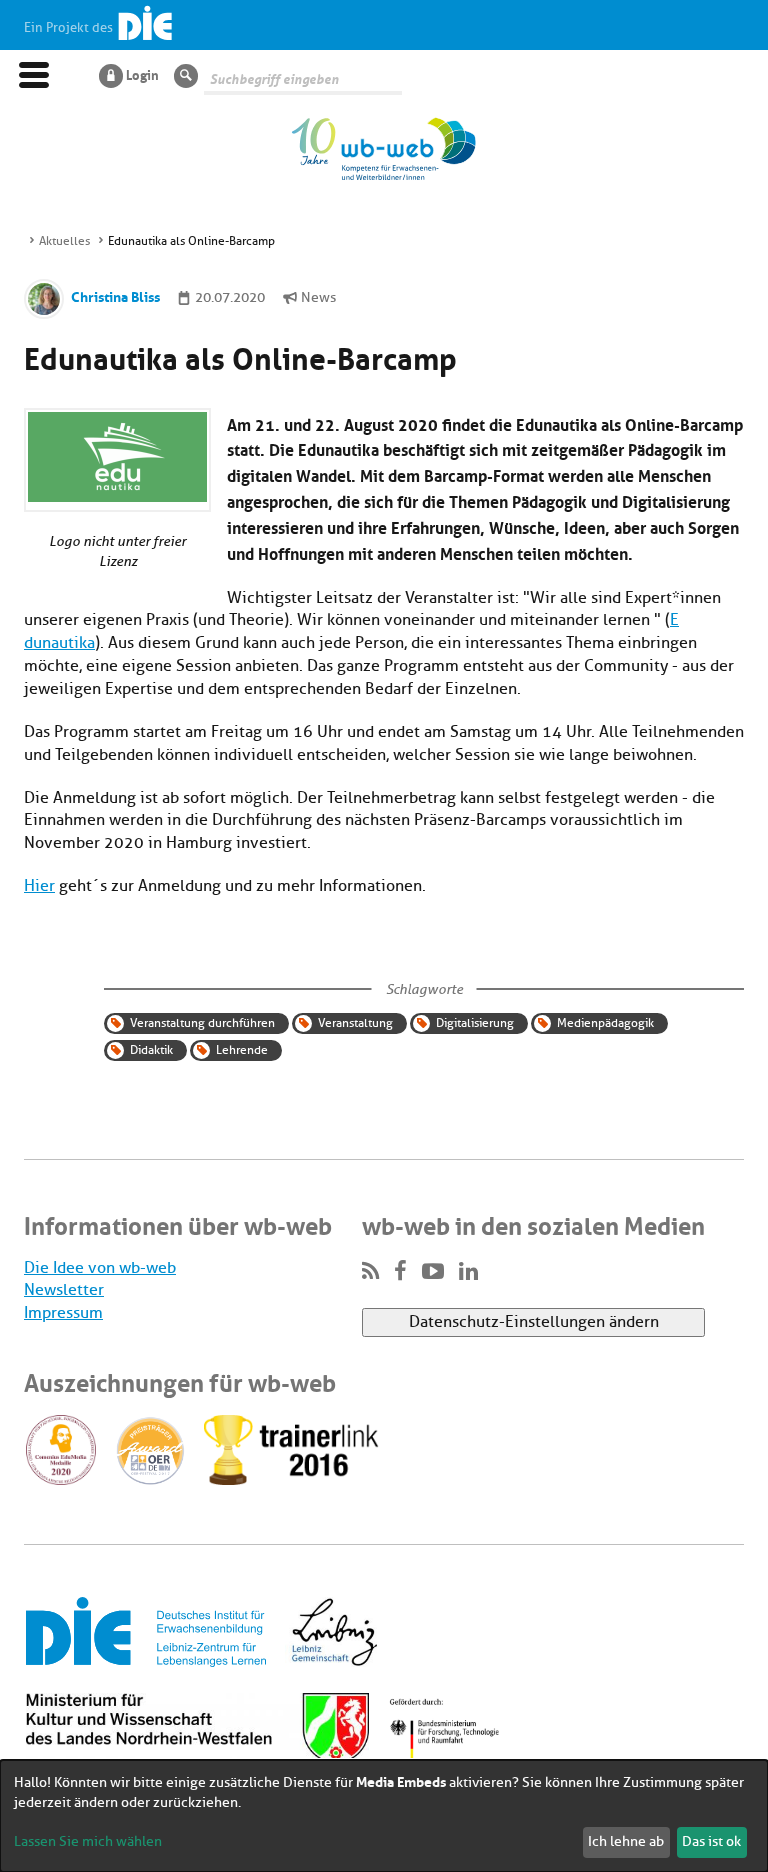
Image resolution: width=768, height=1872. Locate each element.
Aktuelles (64, 241)
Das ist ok (711, 1841)
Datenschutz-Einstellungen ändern (534, 1322)
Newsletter (64, 1290)
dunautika (59, 643)
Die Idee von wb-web (100, 1268)
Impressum (63, 1313)
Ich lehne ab (626, 1841)
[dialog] (384, 1816)
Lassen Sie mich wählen (88, 1841)
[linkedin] (468, 1272)
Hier (39, 886)
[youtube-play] (433, 1272)
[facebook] (400, 1272)
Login (142, 74)
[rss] (370, 1272)
